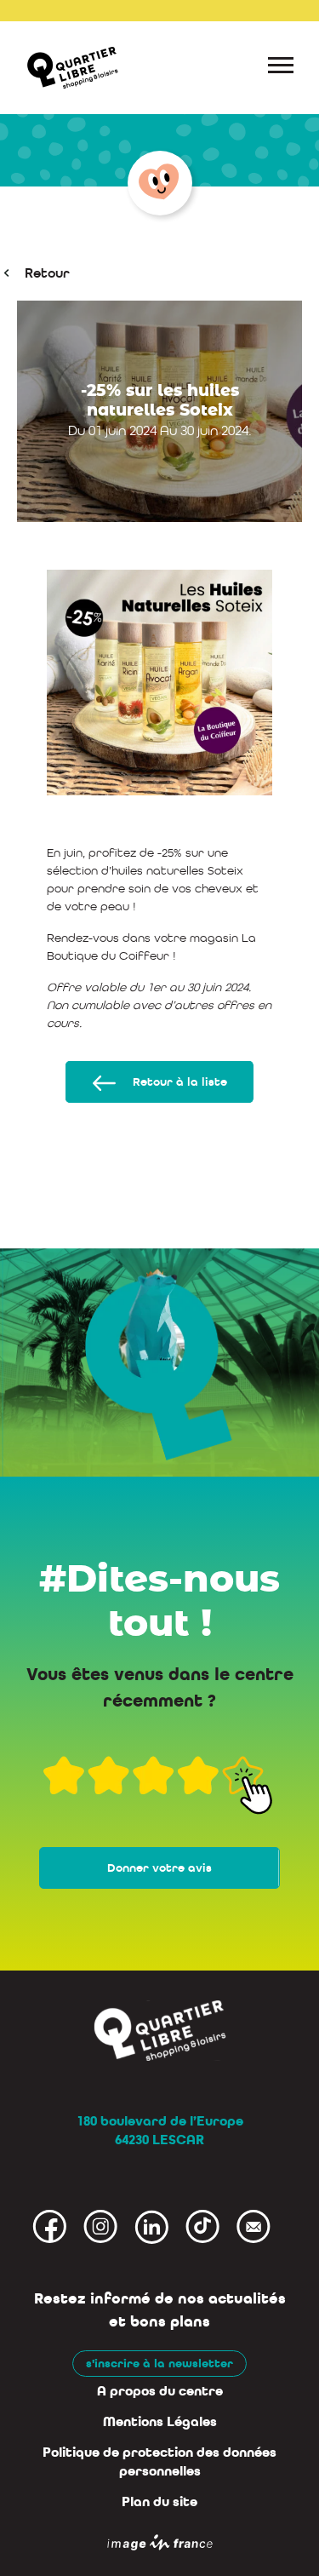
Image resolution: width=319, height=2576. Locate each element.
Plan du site (159, 2502)
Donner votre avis (159, 1868)
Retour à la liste (180, 1082)
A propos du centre (160, 2391)
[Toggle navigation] (281, 68)
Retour (47, 273)
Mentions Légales (160, 2422)
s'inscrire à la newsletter (159, 2364)
